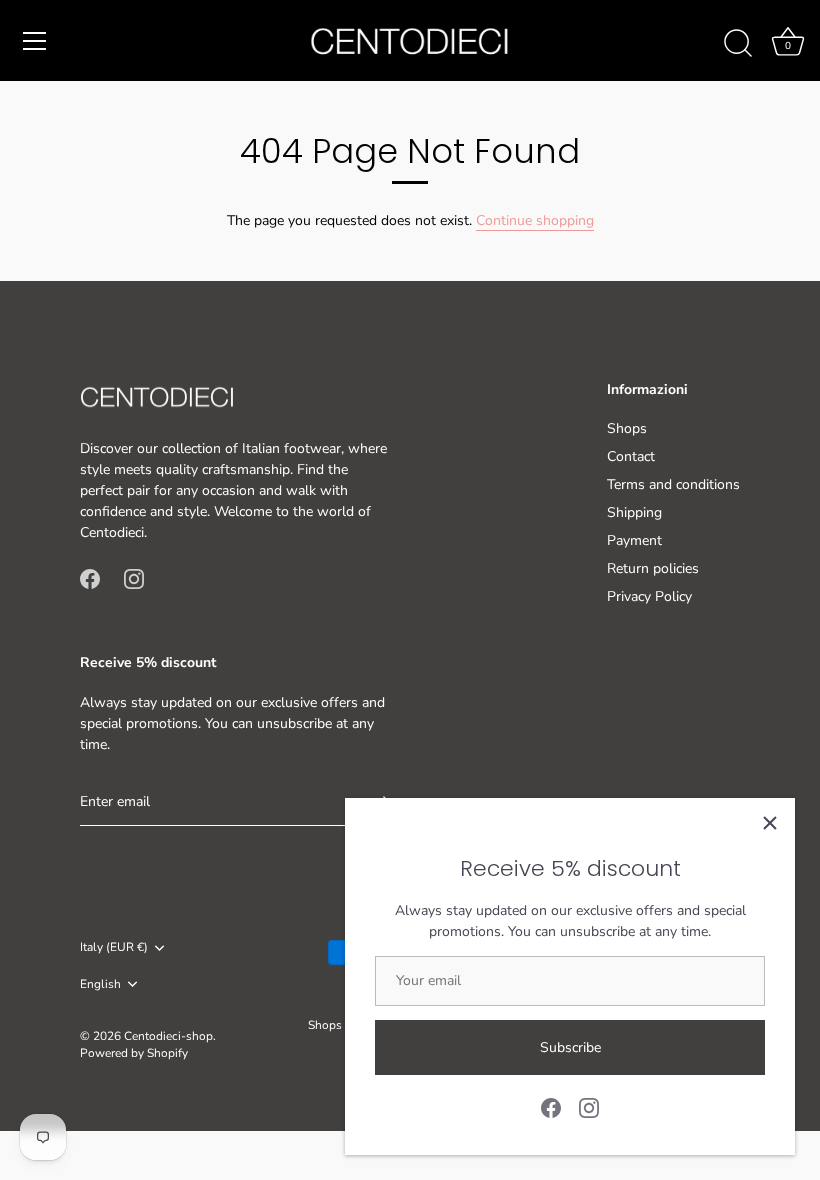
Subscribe (570, 1047)
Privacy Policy (649, 596)
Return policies (653, 568)
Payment (634, 540)
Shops (627, 428)
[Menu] (35, 41)
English (100, 984)
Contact (631, 456)
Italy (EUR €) (114, 947)
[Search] (738, 44)
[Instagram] (589, 1106)
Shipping (634, 512)
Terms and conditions (673, 484)
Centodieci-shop (168, 1036)
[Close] (770, 823)
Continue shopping (535, 220)
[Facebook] (551, 1106)
